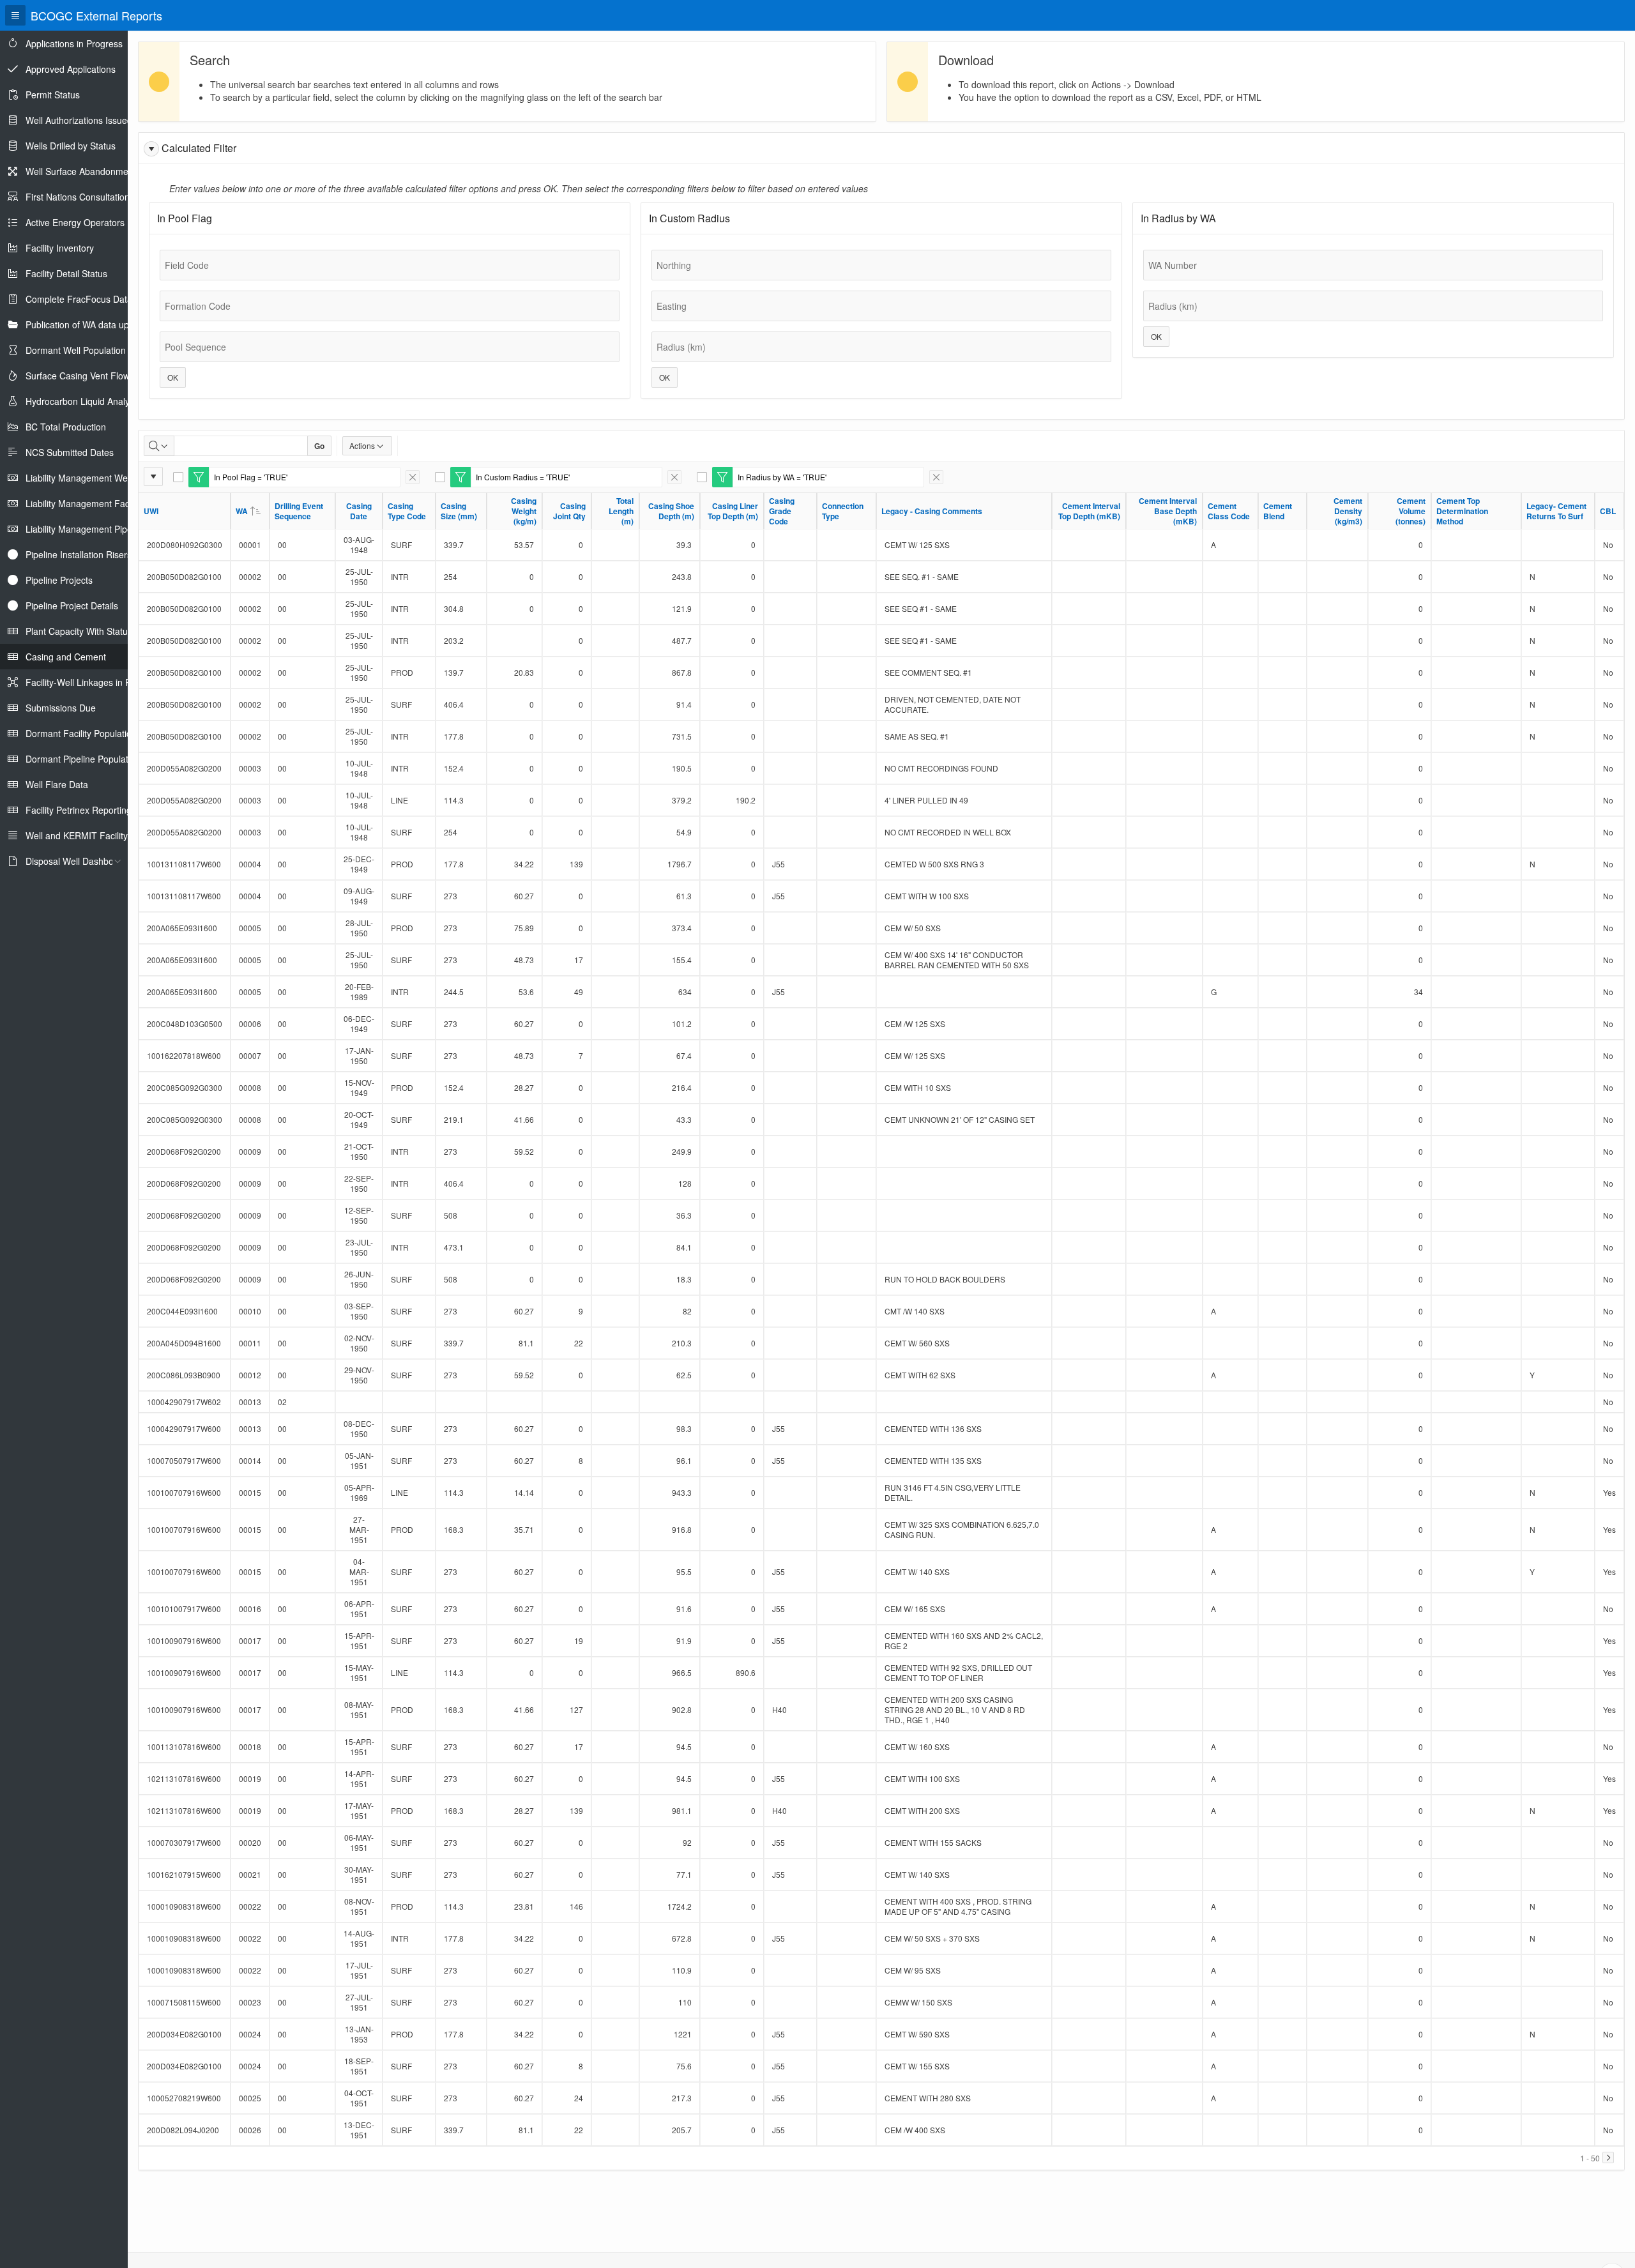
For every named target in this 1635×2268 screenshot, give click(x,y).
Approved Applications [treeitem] (71, 69)
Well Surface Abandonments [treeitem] (83, 171)
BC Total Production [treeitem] (66, 427)
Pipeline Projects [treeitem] (59, 580)
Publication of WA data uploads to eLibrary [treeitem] (111, 324)
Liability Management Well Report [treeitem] (94, 478)
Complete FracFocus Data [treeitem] (79, 299)
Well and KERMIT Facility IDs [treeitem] (85, 835)
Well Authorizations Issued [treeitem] (79, 120)
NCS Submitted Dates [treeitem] (70, 452)
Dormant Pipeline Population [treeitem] (83, 759)
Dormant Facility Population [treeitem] (81, 733)
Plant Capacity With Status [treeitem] (79, 631)
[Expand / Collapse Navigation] (15, 15)
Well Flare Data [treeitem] (57, 784)
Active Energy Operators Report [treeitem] (90, 222)
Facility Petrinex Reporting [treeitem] (79, 810)
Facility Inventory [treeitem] (60, 248)
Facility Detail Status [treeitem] (66, 273)
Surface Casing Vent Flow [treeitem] (78, 376)
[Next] (1608, 2158)
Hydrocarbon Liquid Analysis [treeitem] (83, 401)
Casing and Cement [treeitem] (66, 657)
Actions (362, 445)
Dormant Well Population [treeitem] (76, 350)
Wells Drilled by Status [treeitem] (71, 146)
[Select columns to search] (159, 446)
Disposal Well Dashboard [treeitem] (76, 861)
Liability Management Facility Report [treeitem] (99, 503)
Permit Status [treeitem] (53, 95)
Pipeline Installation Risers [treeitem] (79, 554)
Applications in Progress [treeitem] (74, 43)
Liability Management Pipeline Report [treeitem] (101, 529)
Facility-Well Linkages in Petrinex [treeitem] (92, 682)
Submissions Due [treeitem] (61, 708)
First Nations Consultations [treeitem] (80, 197)
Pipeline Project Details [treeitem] (72, 605)
